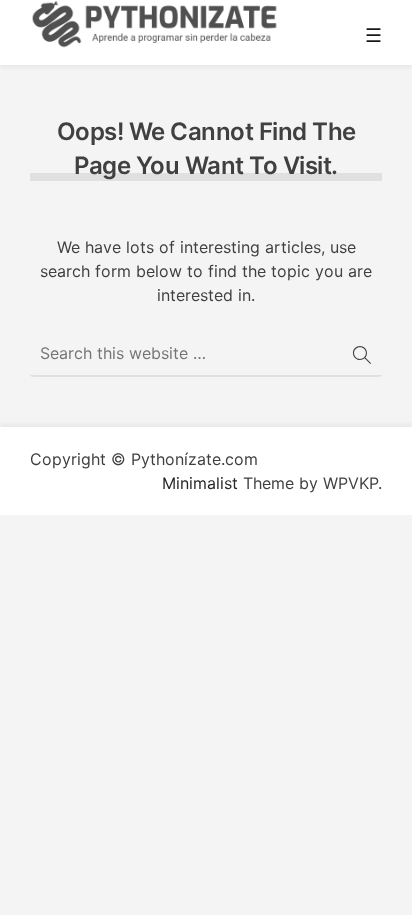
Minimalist (200, 483)
